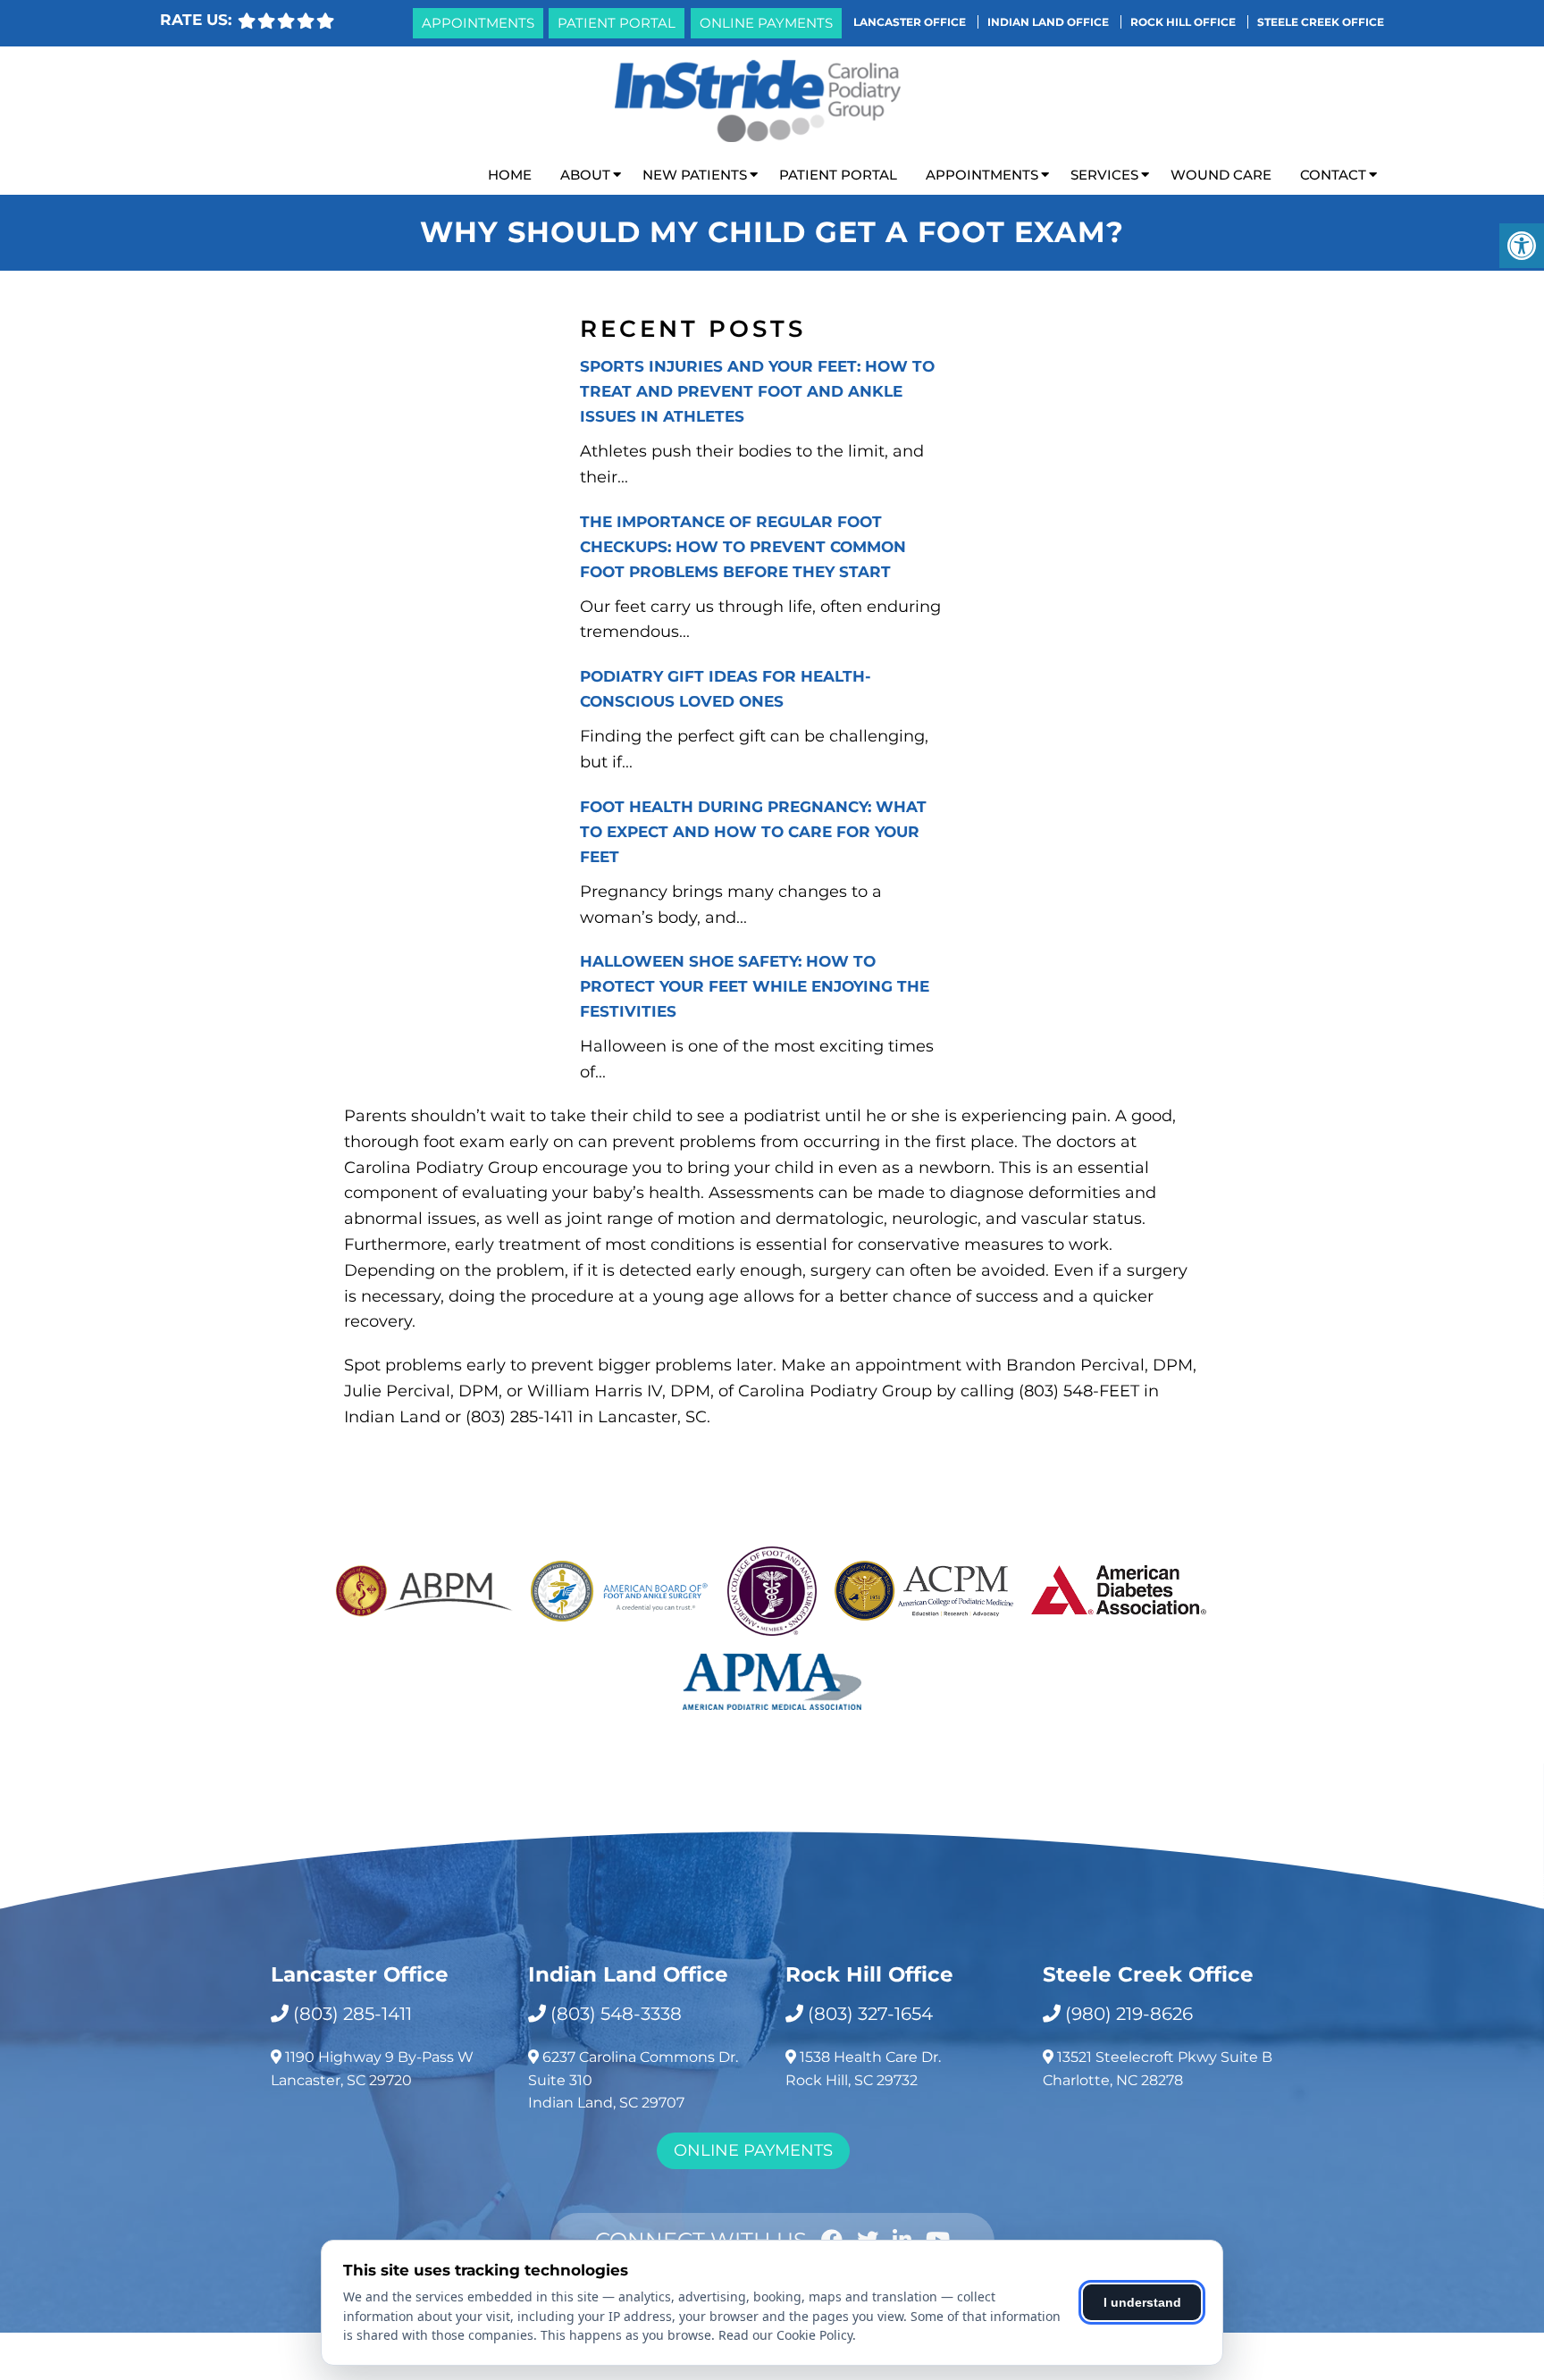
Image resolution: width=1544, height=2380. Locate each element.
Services (1104, 175)
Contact (1333, 175)
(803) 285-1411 (352, 2014)
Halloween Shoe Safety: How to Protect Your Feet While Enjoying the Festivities (755, 986)
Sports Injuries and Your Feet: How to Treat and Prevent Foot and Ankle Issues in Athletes (757, 391)
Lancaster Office (911, 22)
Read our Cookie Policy (785, 2335)
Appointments (478, 23)
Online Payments (766, 23)
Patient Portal (617, 23)
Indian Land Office (1049, 22)
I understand (1142, 2302)
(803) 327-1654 (870, 2014)
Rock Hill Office (1184, 22)
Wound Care (1221, 175)
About (585, 175)
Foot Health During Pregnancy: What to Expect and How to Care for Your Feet (753, 832)
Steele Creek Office (1321, 22)
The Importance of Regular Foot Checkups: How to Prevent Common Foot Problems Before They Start (743, 547)
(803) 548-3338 (616, 2014)
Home (510, 175)
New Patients (695, 175)
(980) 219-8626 (1129, 2014)
